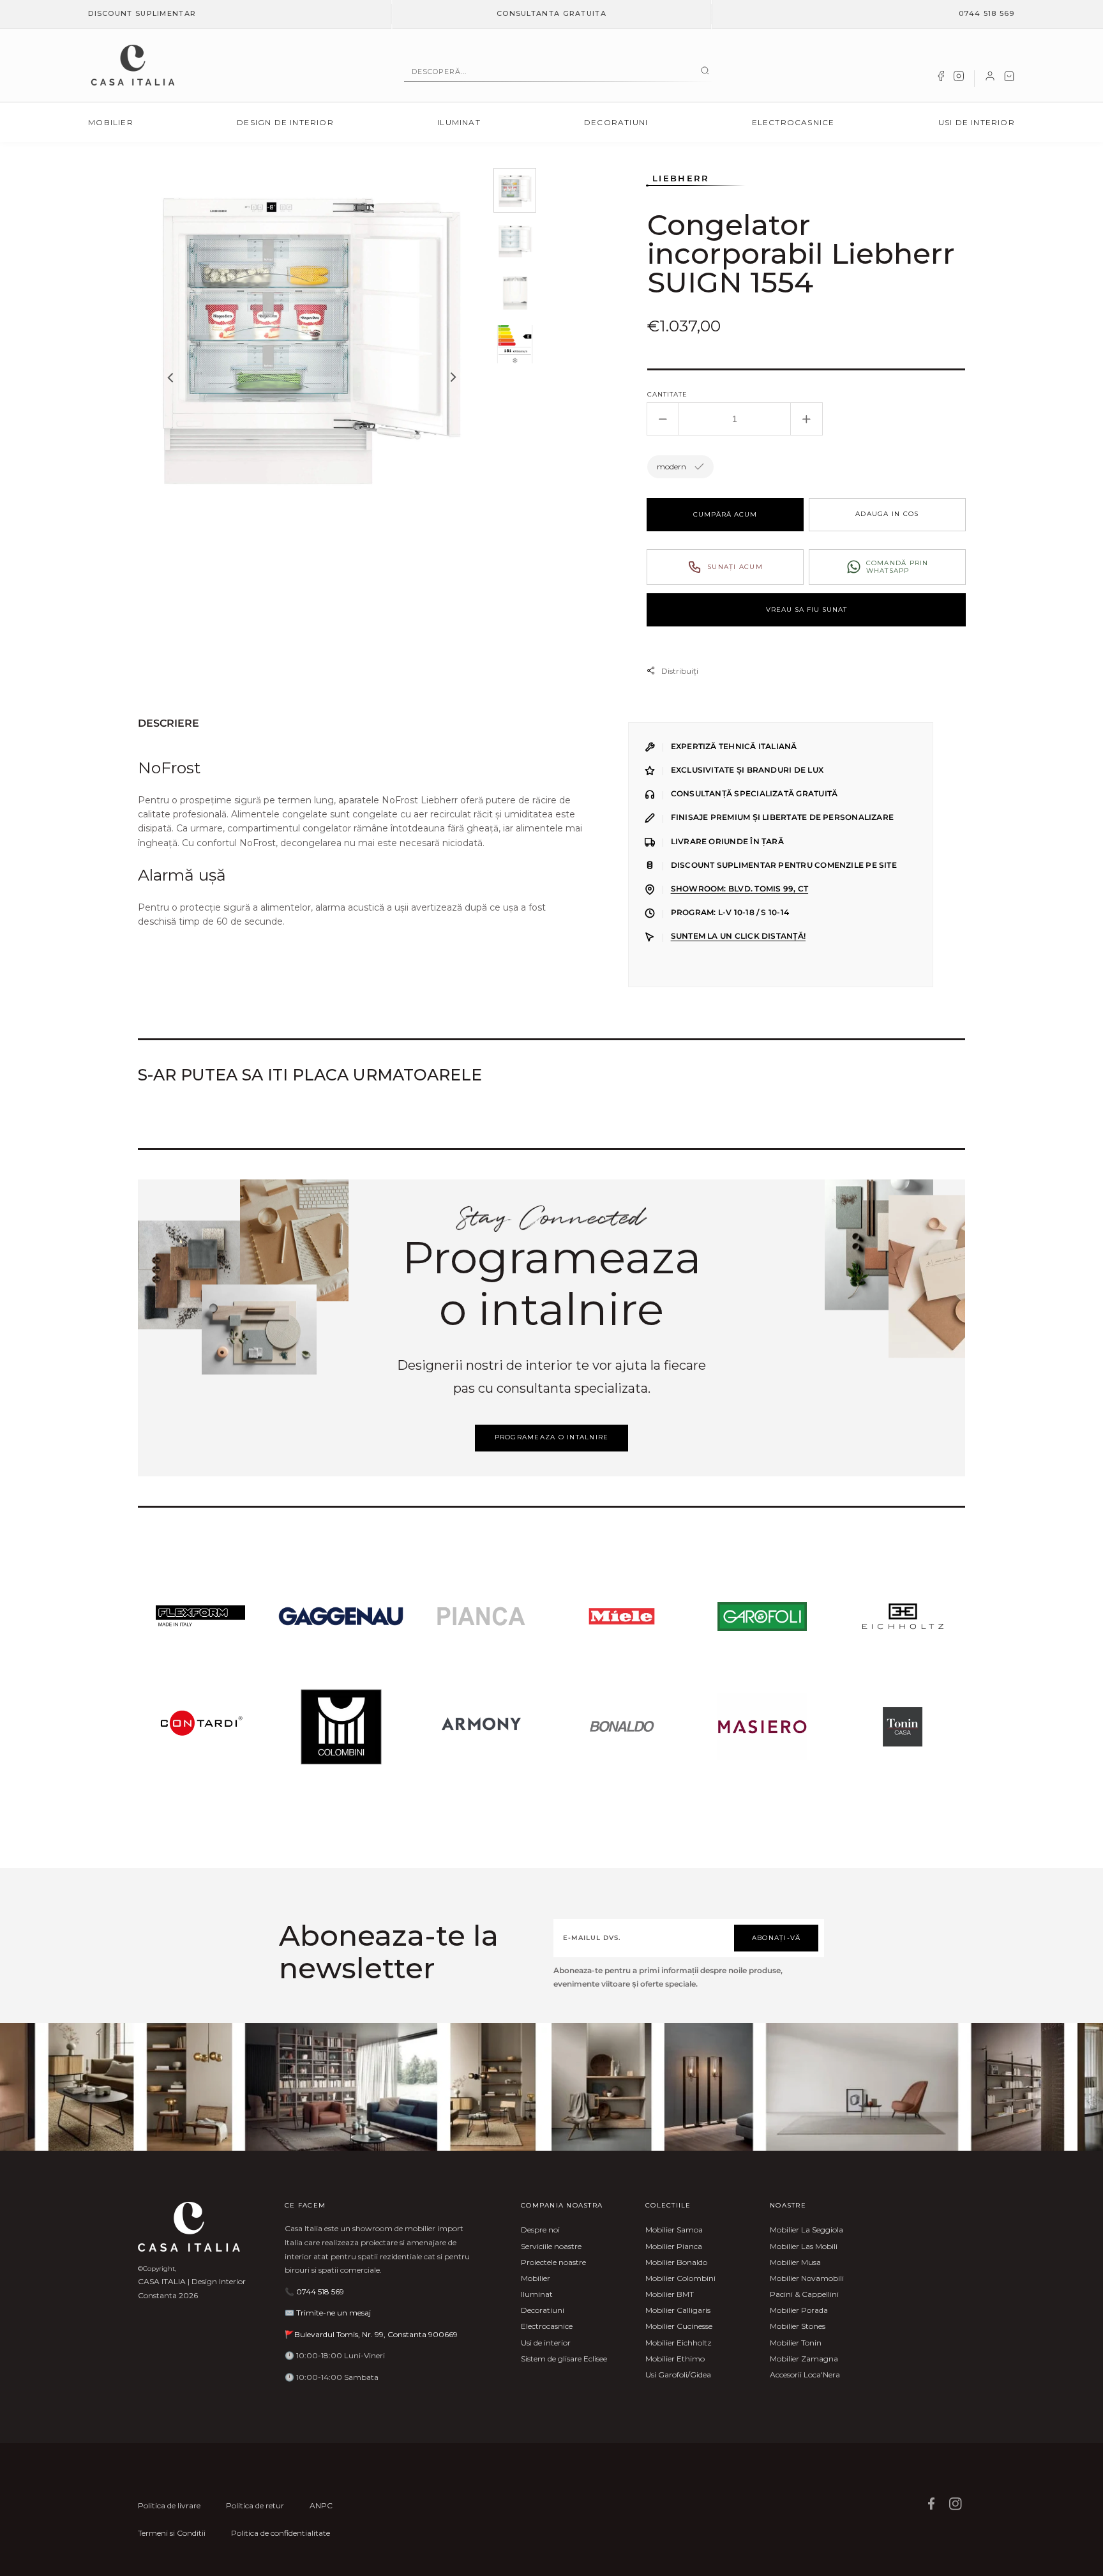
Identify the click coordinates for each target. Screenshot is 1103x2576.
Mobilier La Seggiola (807, 2230)
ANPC (321, 2505)
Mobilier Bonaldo (676, 2262)
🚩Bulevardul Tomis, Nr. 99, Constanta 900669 (371, 2334)
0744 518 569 (987, 13)
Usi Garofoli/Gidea (678, 2375)
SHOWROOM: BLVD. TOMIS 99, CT (739, 889)
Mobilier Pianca (674, 2246)
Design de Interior (285, 122)
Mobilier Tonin (796, 2343)
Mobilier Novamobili (807, 2278)
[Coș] (1009, 79)
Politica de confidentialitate (281, 2533)
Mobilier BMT (670, 2294)
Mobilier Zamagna (804, 2359)
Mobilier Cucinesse (679, 2326)
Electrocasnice (793, 122)
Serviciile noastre (551, 2246)
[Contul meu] (990, 79)
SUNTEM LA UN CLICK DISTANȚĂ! (738, 936)
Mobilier (111, 122)
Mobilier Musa (795, 2262)
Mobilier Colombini (680, 2278)
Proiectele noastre (553, 2262)
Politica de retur (255, 2505)
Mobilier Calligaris (678, 2310)
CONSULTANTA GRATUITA (551, 13)
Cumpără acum (725, 514)
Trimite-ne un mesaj (334, 2313)
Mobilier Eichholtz (679, 2343)
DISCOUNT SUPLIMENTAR (142, 13)
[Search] (705, 72)
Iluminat (459, 122)
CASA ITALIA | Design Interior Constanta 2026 (192, 2288)
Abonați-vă (777, 1938)
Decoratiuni (616, 122)
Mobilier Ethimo (675, 2359)
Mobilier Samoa (674, 2230)
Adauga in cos (887, 514)
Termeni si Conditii (172, 2533)
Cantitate (667, 394)
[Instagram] (959, 79)
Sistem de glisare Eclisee (564, 2359)
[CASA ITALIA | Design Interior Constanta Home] (133, 65)
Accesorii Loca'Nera (805, 2375)
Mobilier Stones (798, 2326)
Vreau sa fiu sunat (807, 610)
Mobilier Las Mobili (804, 2246)
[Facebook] (941, 79)
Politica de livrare (169, 2505)
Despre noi (540, 2230)
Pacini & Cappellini (804, 2294)
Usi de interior (977, 122)
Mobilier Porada (799, 2310)
